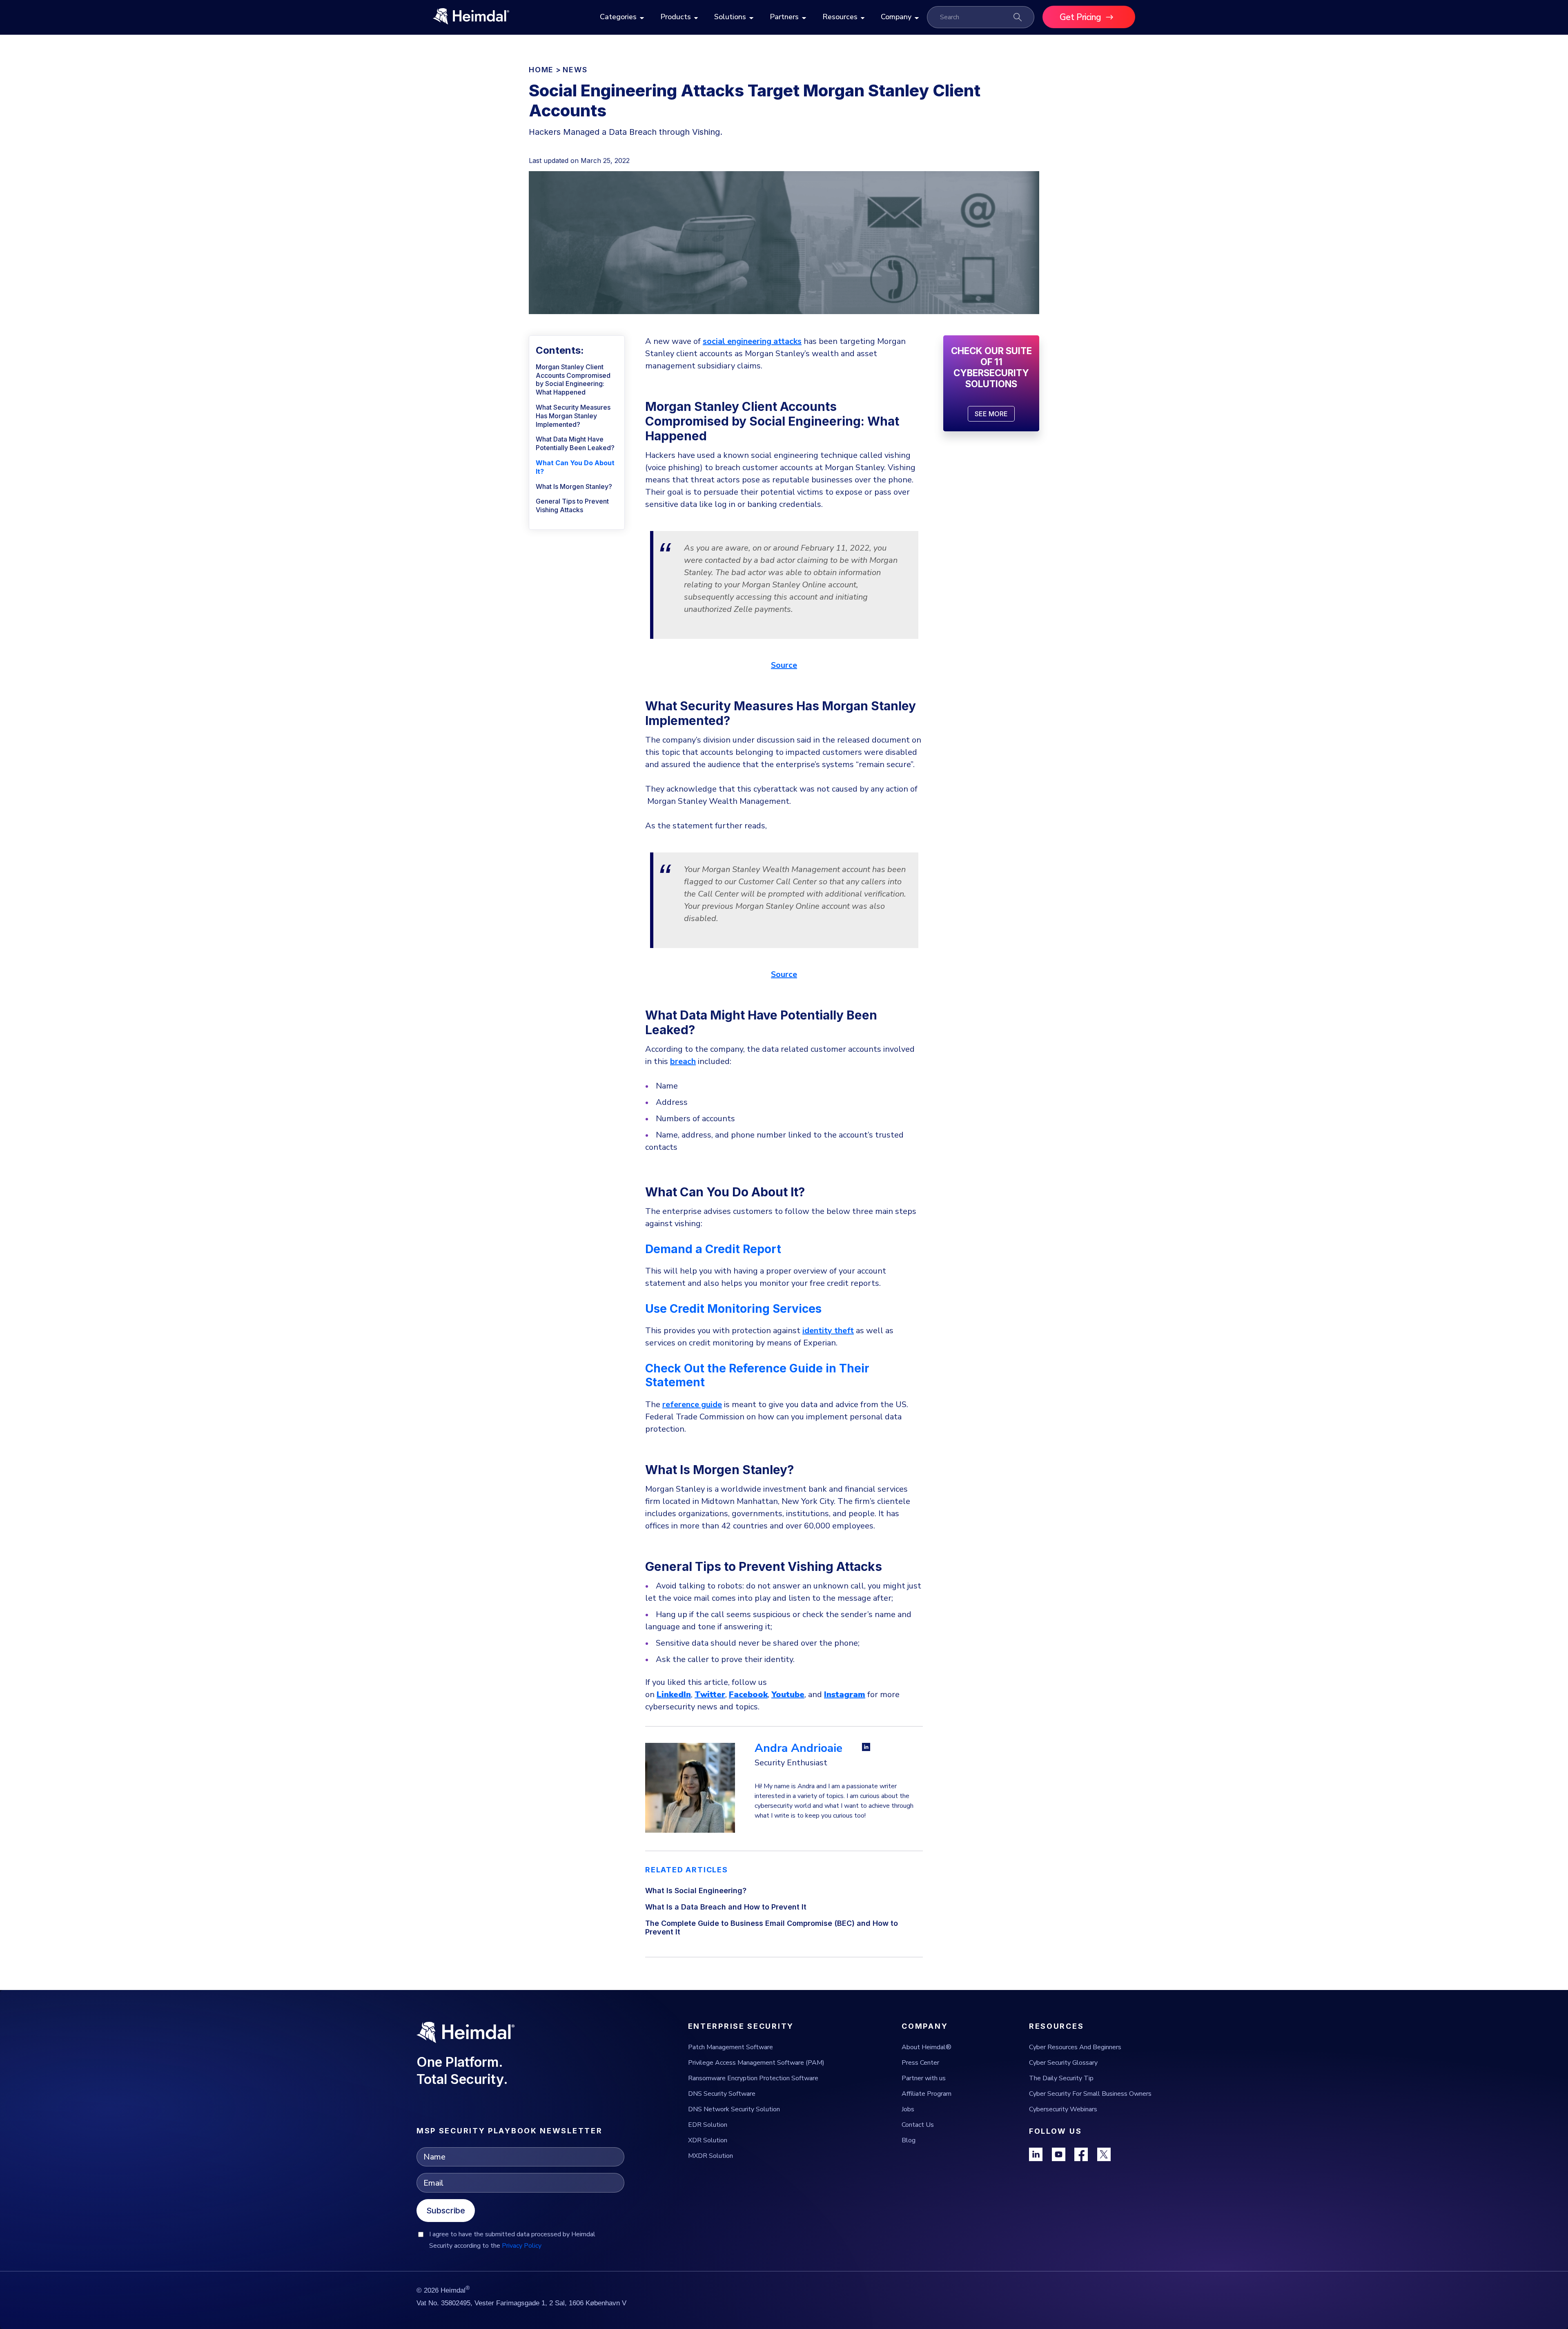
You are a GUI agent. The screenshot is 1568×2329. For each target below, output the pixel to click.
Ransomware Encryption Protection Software (753, 2078)
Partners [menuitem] (784, 17)
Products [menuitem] (676, 17)
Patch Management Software (731, 2047)
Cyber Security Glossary (1063, 2063)
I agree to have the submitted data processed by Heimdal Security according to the (512, 2240)
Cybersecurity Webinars (1063, 2109)
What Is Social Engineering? (696, 1891)
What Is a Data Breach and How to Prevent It (726, 1907)
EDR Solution (708, 2125)
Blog (909, 2140)
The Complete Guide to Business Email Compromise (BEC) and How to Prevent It (772, 1927)
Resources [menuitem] (840, 17)
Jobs (908, 2109)
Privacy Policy (522, 2246)
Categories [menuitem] (618, 17)
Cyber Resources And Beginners (1075, 2047)
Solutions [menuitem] (730, 17)
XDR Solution (708, 2140)
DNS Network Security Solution (734, 2109)
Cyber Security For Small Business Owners (1090, 2094)
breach (683, 1061)
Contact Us (918, 2125)
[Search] (1018, 17)
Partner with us (924, 2078)
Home (541, 70)
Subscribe (446, 2211)
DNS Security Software (722, 2094)
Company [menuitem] (896, 17)
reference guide (692, 1404)
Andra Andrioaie (798, 1748)
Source (784, 665)
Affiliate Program (927, 2094)
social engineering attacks (752, 341)
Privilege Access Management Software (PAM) (756, 2063)
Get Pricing (1080, 17)
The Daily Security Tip (1061, 2078)
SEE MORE (991, 414)
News (575, 70)
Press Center (920, 2063)
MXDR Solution (710, 2156)
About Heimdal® (927, 2047)
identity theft (828, 1331)
